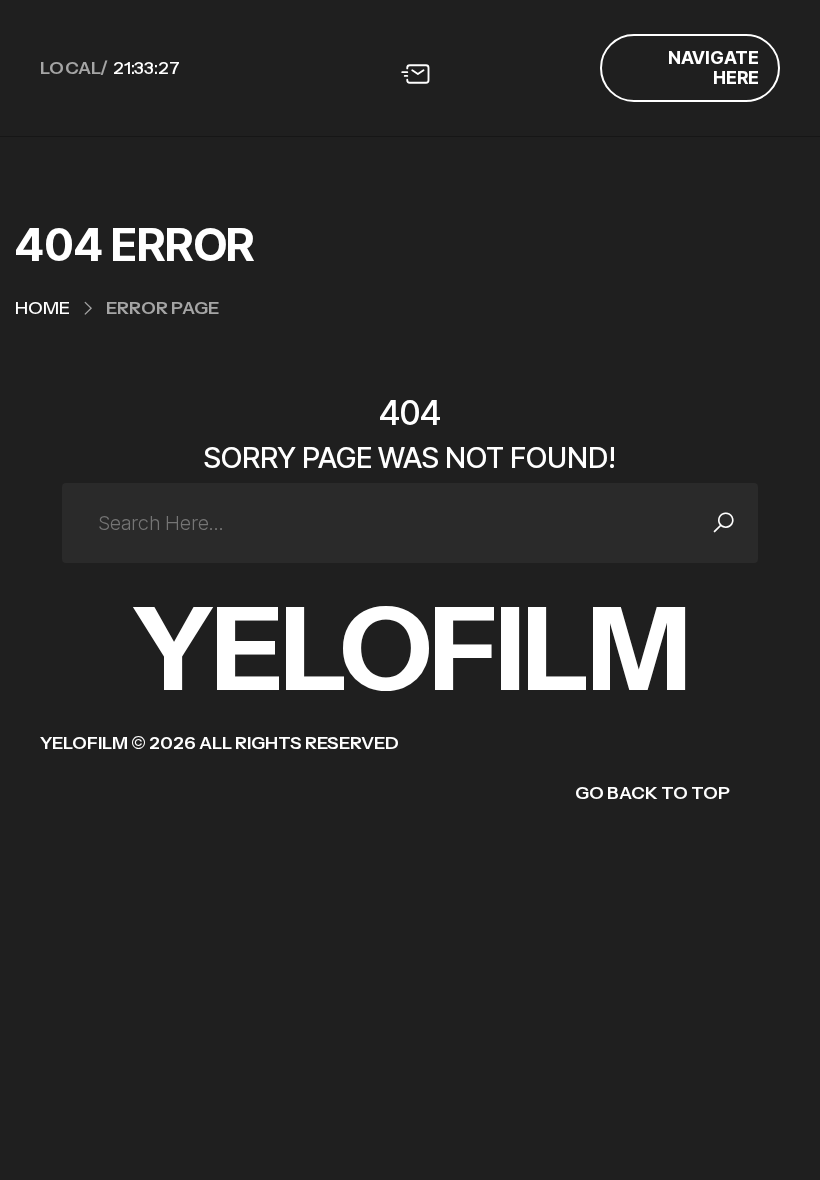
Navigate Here (713, 67)
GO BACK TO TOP (652, 793)
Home (42, 308)
